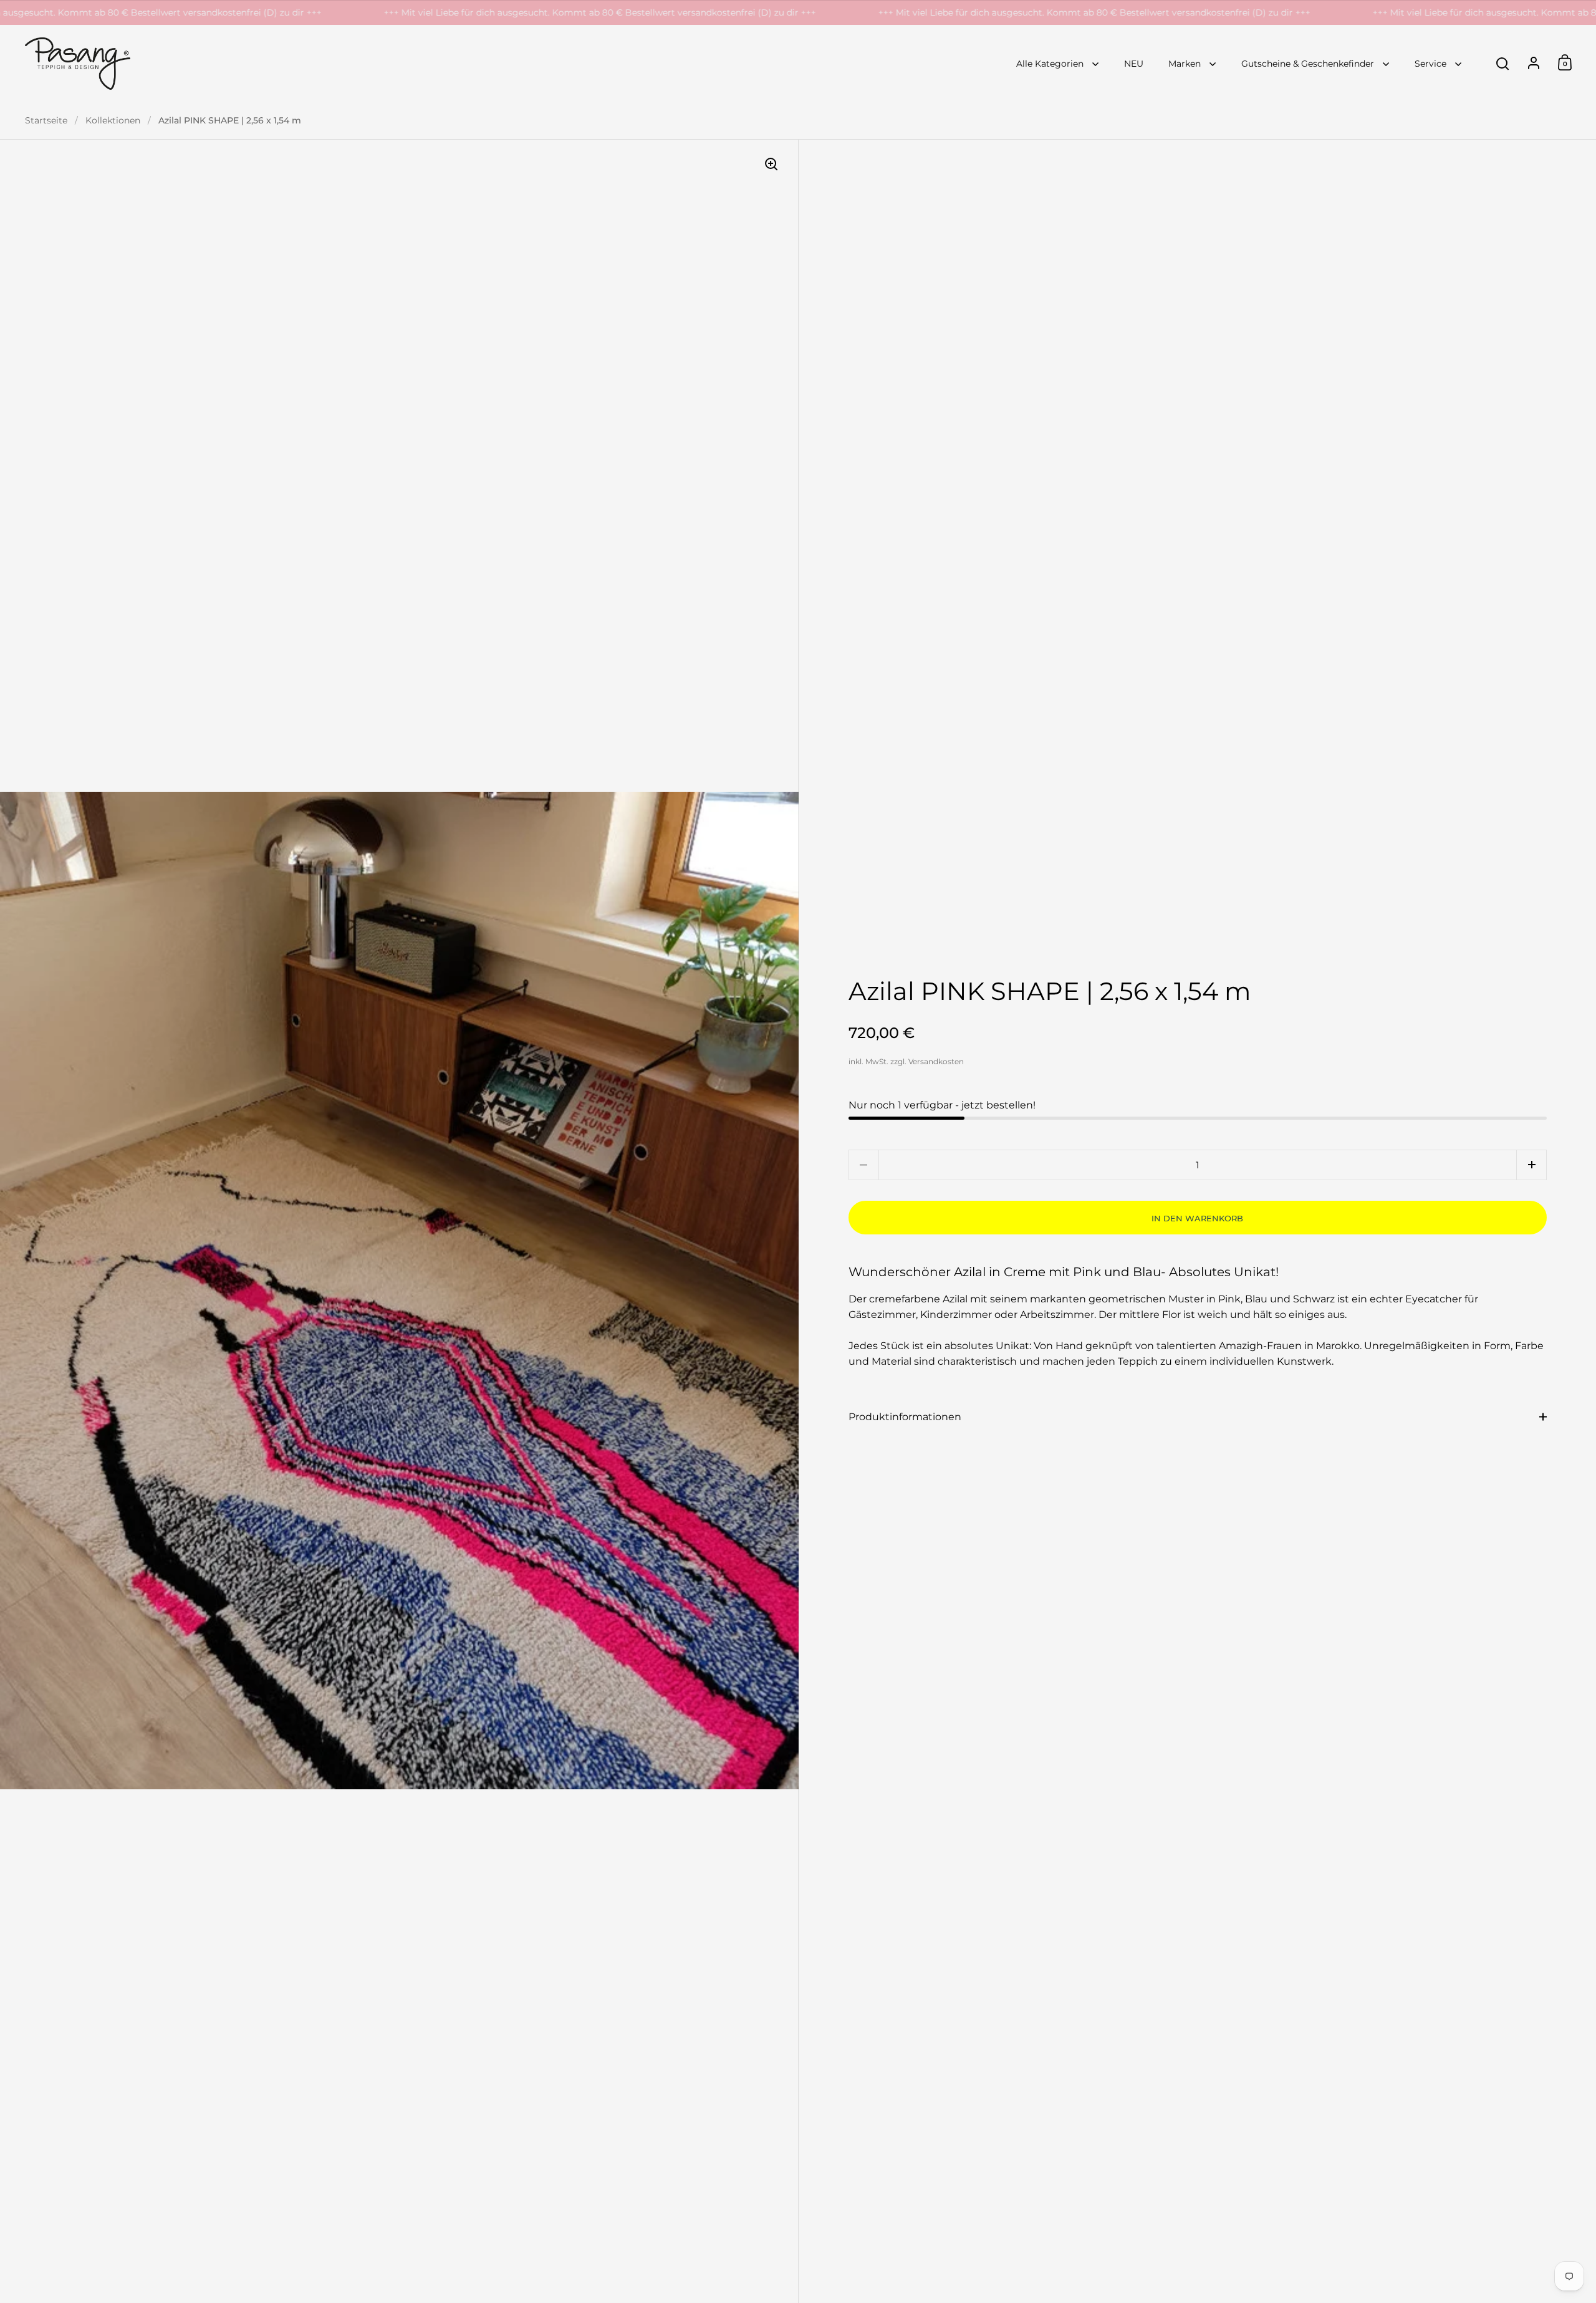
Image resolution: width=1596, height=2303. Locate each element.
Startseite (46, 120)
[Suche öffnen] (1503, 64)
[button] (1531, 1165)
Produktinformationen (905, 1417)
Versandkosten (936, 1061)
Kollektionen (113, 120)
